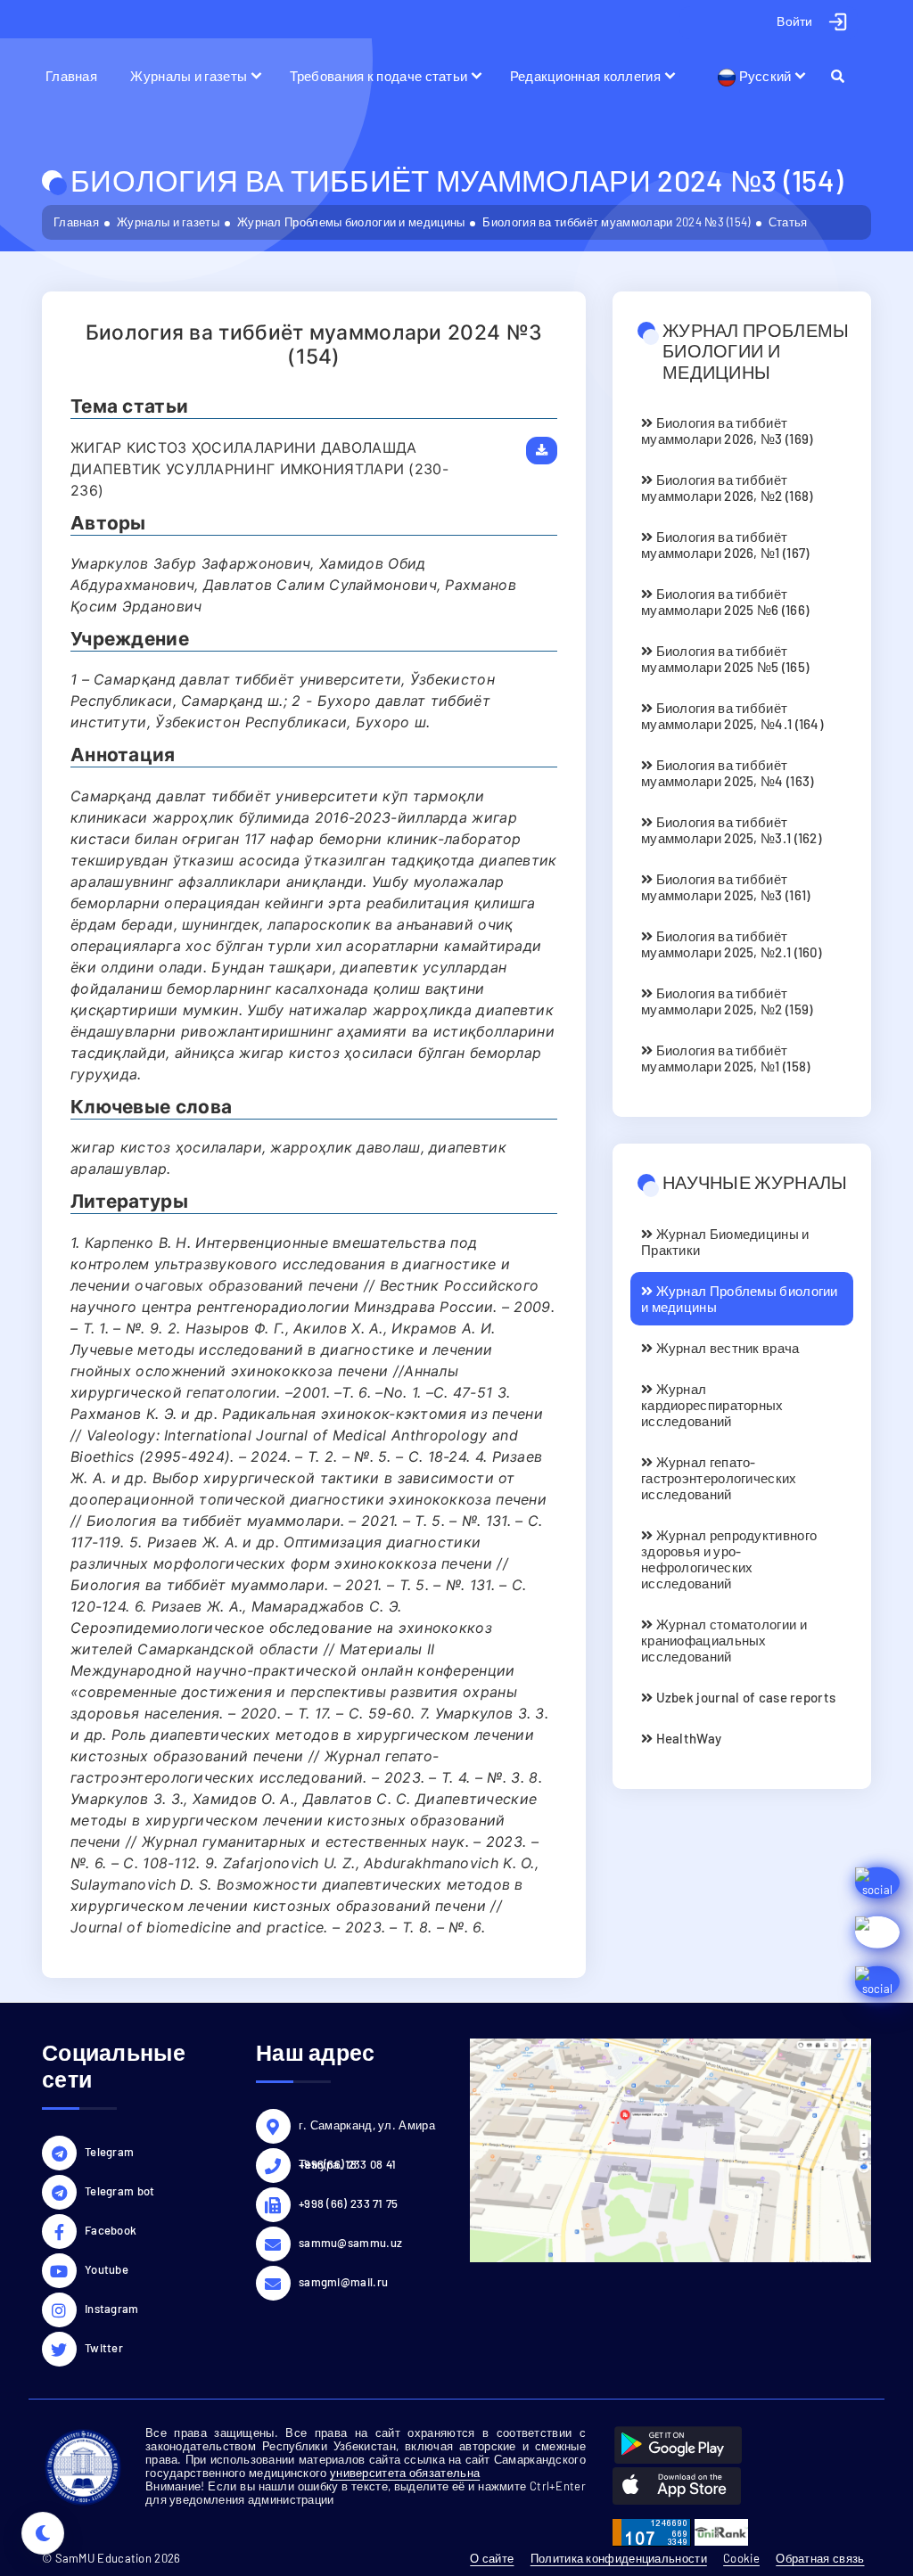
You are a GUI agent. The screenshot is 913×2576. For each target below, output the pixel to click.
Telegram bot (120, 2191)
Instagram (112, 2309)
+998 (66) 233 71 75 (349, 2203)
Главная (71, 76)
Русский (763, 76)
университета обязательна (405, 2473)
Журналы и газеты (189, 76)
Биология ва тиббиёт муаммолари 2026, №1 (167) (725, 545)
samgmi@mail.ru (343, 2282)
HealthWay (687, 1738)
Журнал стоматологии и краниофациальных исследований (724, 1640)
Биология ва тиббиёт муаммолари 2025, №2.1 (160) (731, 944)
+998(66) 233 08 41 (347, 2164)
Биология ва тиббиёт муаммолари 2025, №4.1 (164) (732, 716)
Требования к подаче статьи (379, 76)
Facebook (111, 2230)
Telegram (109, 2152)
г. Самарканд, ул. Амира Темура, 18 (367, 2128)
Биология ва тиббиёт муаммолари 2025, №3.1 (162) (731, 830)
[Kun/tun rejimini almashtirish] (43, 2533)
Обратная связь (820, 2558)
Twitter (104, 2348)
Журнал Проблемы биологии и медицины (351, 222)
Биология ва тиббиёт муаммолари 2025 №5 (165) (725, 659)
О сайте (492, 2558)
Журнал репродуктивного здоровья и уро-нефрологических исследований (729, 1559)
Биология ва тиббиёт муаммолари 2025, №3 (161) (726, 887)
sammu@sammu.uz (350, 2243)
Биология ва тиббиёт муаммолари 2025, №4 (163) (728, 773)
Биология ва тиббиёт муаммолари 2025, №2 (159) (727, 1001)
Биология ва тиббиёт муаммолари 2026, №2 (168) (727, 488)
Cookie (741, 2558)
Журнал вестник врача (726, 1348)
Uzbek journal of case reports (744, 1697)
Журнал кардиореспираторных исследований (712, 1405)
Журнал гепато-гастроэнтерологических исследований (719, 1478)
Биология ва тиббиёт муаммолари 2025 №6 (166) (725, 602)
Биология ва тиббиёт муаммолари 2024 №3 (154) (616, 222)
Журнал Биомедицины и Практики (725, 1242)
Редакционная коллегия (585, 76)
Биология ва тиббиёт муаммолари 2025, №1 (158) (726, 1058)
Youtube (107, 2269)
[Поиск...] (846, 76)
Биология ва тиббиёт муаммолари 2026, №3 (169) (727, 431)
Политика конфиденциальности (619, 2558)
